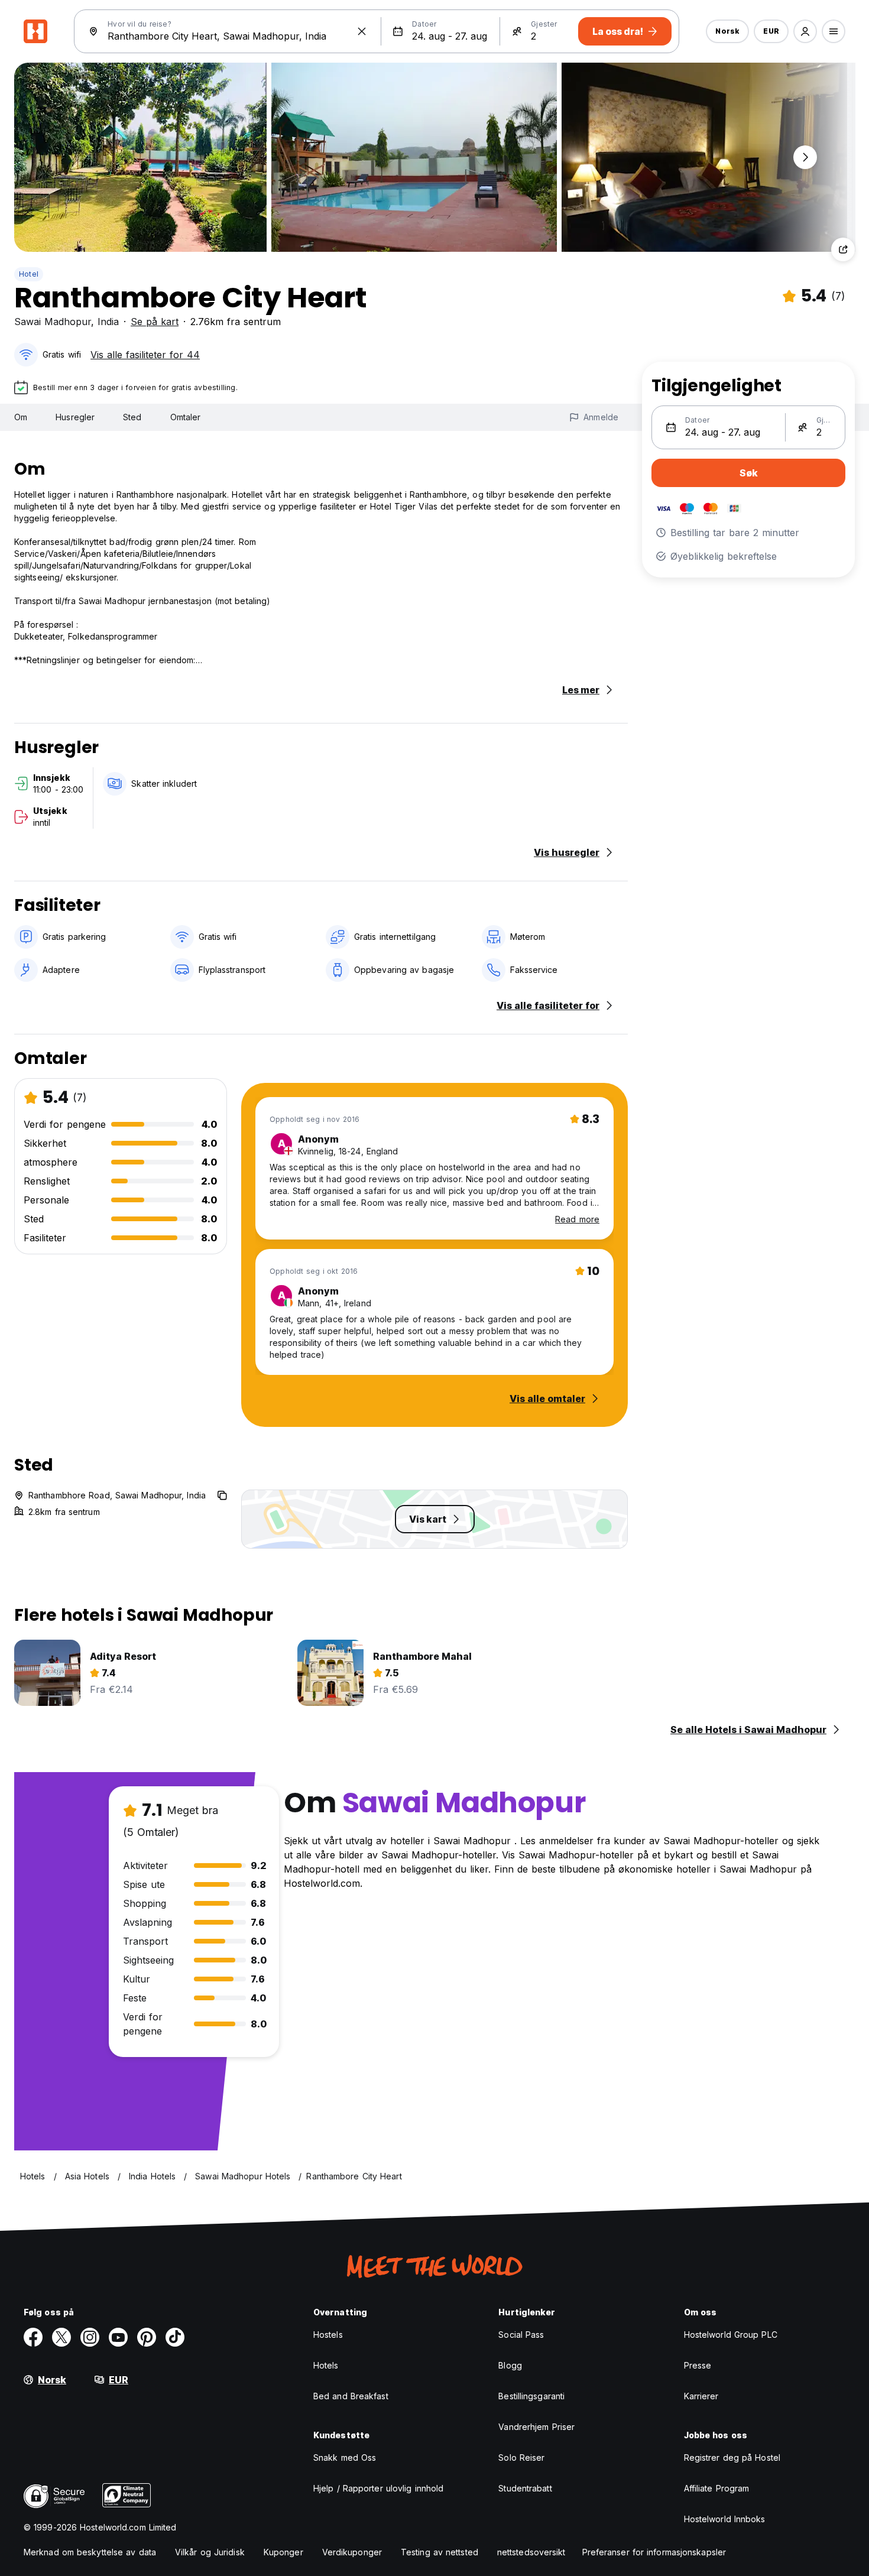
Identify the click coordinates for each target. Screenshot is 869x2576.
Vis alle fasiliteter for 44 (145, 355)
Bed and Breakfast (351, 2396)
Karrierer (701, 2396)
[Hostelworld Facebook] (33, 2337)
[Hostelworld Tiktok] (175, 2337)
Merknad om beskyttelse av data (90, 2552)
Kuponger (283, 2552)
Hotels (326, 2365)
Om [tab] (21, 417)
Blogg (510, 2365)
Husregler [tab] (75, 417)
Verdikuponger (352, 2552)
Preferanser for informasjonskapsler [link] (654, 2552)
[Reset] (362, 31)
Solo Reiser (521, 2457)
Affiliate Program (717, 2488)
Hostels (328, 2335)
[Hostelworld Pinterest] (147, 2337)
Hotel (29, 274)
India (108, 322)
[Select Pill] (805, 31)
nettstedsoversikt (531, 2552)
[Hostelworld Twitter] (61, 2337)
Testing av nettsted (440, 2552)
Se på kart (155, 322)
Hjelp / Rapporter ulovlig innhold (378, 2488)
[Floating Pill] (805, 157)
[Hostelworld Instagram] (90, 2337)
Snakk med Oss (345, 2457)
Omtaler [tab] (186, 417)
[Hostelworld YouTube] (118, 2337)
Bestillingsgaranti (531, 2396)
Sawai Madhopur (53, 322)
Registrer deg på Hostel (732, 2457)
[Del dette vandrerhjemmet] (843, 249)
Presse (698, 2365)
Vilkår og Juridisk (210, 2552)
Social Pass (521, 2335)
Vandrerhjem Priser (536, 2427)
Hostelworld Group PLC (731, 2335)
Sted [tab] (132, 417)
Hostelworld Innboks (725, 2519)
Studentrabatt (525, 2488)
